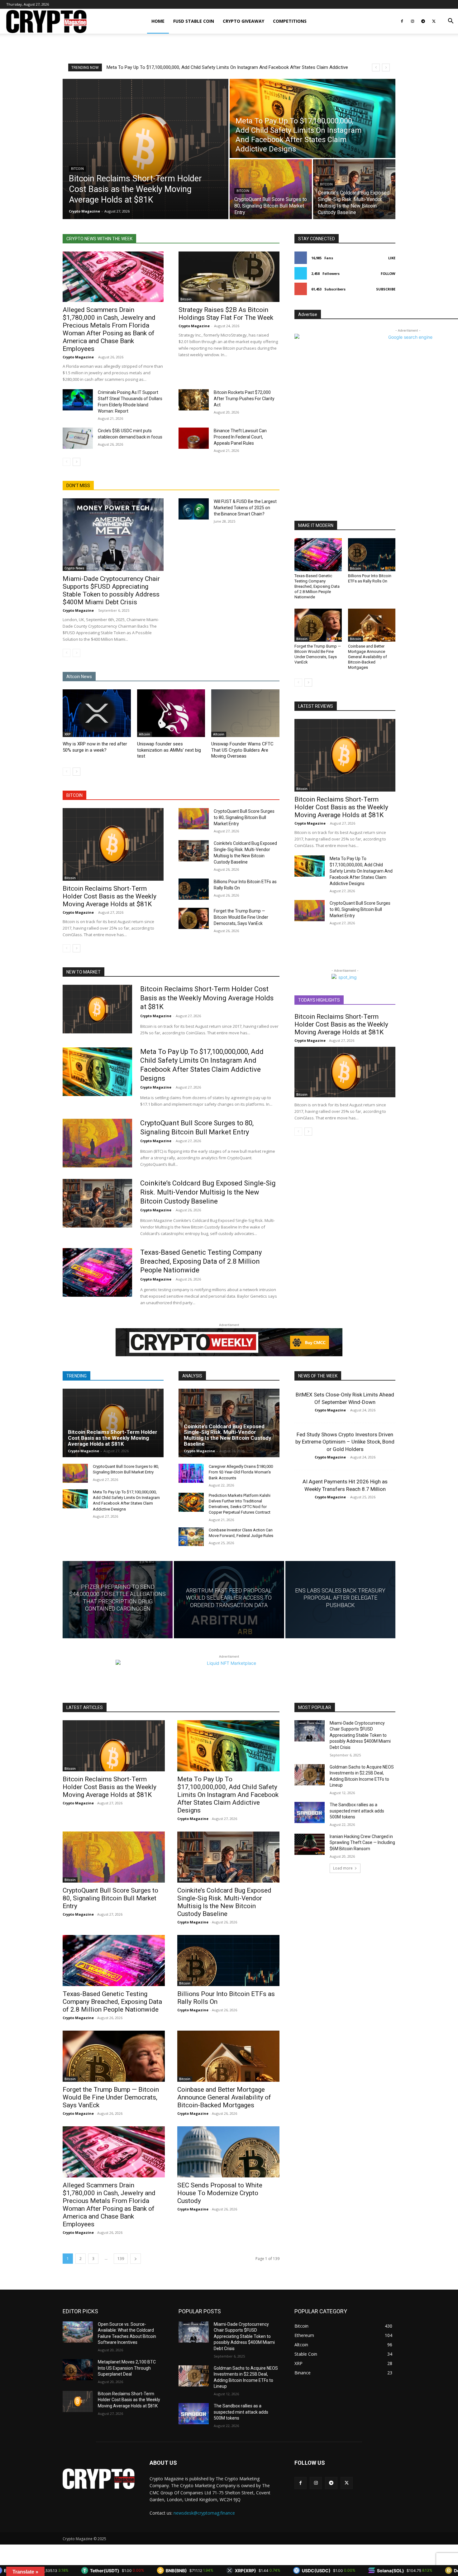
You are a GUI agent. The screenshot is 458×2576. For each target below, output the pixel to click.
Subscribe (386, 289)
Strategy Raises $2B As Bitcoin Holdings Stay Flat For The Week (226, 314)
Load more (343, 1868)
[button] (451, 22)
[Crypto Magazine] (99, 2479)
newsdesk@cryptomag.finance (204, 2513)
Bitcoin (77, 169)
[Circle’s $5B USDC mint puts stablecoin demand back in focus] (78, 438)
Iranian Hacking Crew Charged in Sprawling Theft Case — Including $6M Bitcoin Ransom (362, 1843)
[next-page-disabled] (76, 653)
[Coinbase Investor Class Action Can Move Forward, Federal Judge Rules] (191, 1537)
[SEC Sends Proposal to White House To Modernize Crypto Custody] (228, 2152)
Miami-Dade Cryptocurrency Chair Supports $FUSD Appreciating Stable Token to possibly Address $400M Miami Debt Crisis (111, 590)
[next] (386, 67)
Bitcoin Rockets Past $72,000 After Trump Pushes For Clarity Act (244, 399)
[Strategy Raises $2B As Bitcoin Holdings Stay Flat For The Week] (229, 277)
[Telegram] (423, 21)
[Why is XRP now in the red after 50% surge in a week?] (97, 713)
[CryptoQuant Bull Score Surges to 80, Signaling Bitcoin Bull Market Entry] (271, 189)
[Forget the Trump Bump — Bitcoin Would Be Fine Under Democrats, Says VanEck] (194, 918)
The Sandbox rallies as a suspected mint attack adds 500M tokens (357, 1811)
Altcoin (145, 734)
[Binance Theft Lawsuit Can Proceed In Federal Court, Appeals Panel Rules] (194, 438)
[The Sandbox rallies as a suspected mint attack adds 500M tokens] (310, 1812)
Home (158, 21)
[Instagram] (413, 21)
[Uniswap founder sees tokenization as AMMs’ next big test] (171, 713)
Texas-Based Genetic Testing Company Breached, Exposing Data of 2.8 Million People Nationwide (317, 586)
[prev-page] (67, 462)
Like (392, 258)
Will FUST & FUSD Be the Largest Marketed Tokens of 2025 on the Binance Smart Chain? (245, 508)
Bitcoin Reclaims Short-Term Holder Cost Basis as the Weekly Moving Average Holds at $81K (110, 896)
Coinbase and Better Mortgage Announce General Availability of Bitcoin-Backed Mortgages (367, 657)
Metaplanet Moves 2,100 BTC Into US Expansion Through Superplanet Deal (127, 2368)
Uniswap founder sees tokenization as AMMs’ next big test (169, 750)
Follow (388, 273)
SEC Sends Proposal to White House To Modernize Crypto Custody (220, 2193)
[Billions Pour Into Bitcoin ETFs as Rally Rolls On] (194, 889)
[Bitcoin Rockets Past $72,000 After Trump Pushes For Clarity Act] (194, 400)
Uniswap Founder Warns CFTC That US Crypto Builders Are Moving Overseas (242, 750)
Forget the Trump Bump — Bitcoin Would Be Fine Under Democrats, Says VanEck (241, 917)
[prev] (376, 67)
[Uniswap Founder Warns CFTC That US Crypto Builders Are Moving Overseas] (245, 713)
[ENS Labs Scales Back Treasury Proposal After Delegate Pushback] (340, 1599)
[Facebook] (402, 21)
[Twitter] (434, 21)
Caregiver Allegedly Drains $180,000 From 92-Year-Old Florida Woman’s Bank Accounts (241, 1472)
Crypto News (74, 568)
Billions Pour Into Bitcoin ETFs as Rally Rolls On (370, 578)
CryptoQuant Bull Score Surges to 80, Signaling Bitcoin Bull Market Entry (244, 817)
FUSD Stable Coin (194, 21)
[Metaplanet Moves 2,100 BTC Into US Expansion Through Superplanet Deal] (78, 2370)
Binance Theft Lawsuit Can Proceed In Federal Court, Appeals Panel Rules (240, 437)
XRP (68, 734)
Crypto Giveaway (243, 21)
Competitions (290, 21)
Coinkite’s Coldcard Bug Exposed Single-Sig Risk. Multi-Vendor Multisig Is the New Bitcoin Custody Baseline (222, 67)
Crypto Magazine (78, 357)
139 (121, 2259)
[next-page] (76, 462)
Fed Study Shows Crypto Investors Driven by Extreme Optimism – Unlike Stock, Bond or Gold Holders (345, 1442)
